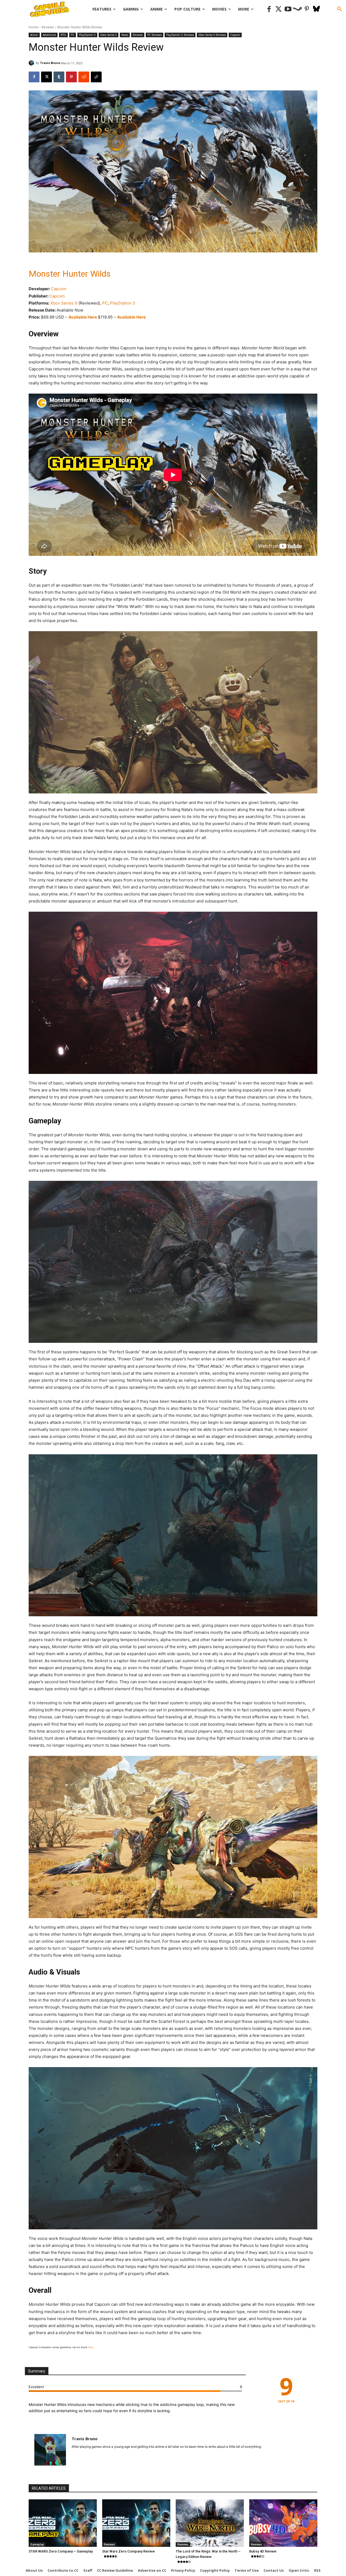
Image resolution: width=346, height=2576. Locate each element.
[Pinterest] (307, 9)
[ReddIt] (84, 77)
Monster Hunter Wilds (70, 274)
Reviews (48, 27)
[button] (340, 9)
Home (33, 27)
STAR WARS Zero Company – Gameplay (61, 2551)
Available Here (83, 317)
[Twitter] (279, 9)
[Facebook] (269, 9)
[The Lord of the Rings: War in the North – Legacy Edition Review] (210, 2523)
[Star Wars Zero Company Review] (136, 2523)
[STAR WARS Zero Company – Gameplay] (63, 2523)
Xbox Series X (109, 35)
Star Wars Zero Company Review (129, 2551)
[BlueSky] (316, 9)
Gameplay (37, 2544)
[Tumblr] (59, 77)
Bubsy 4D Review (263, 2551)
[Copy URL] (96, 77)
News (125, 35)
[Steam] (297, 9)
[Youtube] (288, 9)
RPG (63, 35)
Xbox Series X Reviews (212, 35)
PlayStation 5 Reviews (180, 35)
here (91, 2347)
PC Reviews (154, 35)
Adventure (49, 35)
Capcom (235, 35)
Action (34, 35)
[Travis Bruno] (32, 63)
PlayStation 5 (87, 35)
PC (73, 35)
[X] (46, 77)
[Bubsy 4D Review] (283, 2523)
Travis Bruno (50, 63)
